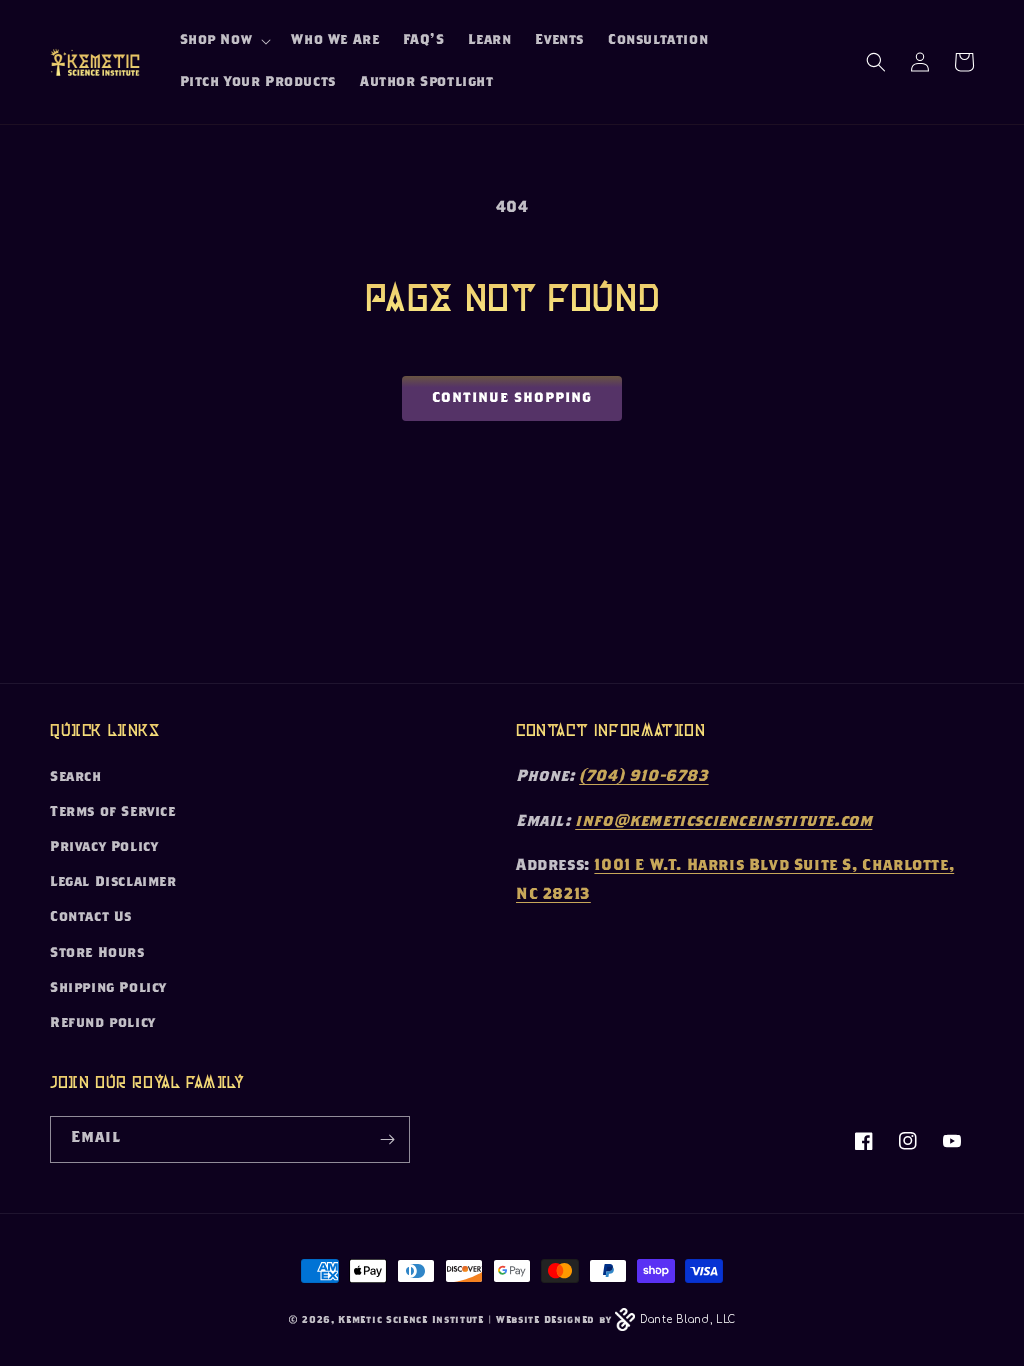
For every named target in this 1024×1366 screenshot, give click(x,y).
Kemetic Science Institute (411, 1321)
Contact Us (91, 918)
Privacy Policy (104, 848)
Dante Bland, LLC (688, 1319)
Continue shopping (512, 399)
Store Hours (97, 954)
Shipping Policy (108, 989)
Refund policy (103, 1024)
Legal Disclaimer (113, 883)
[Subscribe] (387, 1139)
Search (76, 778)
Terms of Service (113, 813)
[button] (224, 41)
